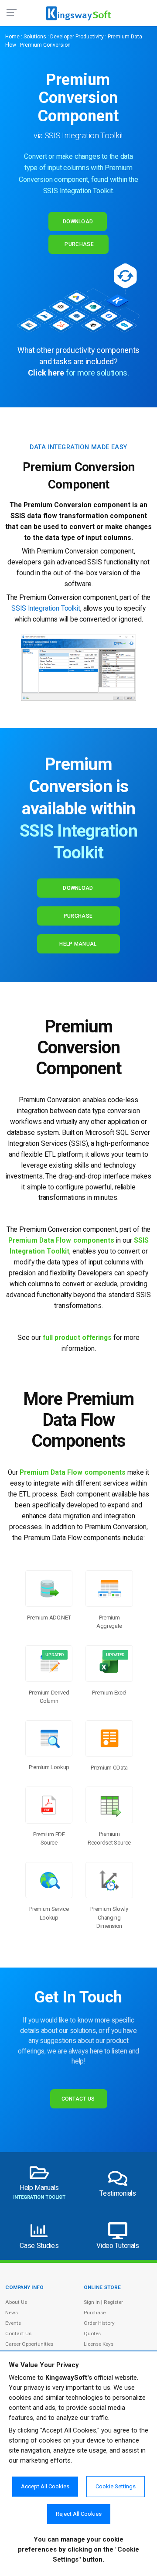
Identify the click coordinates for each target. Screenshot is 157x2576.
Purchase (79, 244)
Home (12, 37)
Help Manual (78, 944)
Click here (46, 373)
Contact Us (78, 2099)
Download (78, 222)
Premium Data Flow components (61, 1240)
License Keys (99, 2344)
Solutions (35, 37)
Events (13, 2323)
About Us (16, 2302)
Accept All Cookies (45, 2486)
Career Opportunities (29, 2344)
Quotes (92, 2333)
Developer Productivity (77, 37)
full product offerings (77, 1338)
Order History (99, 2323)
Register (113, 2302)
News (12, 2313)
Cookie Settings (116, 2486)
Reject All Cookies (79, 2514)
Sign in (92, 2302)
